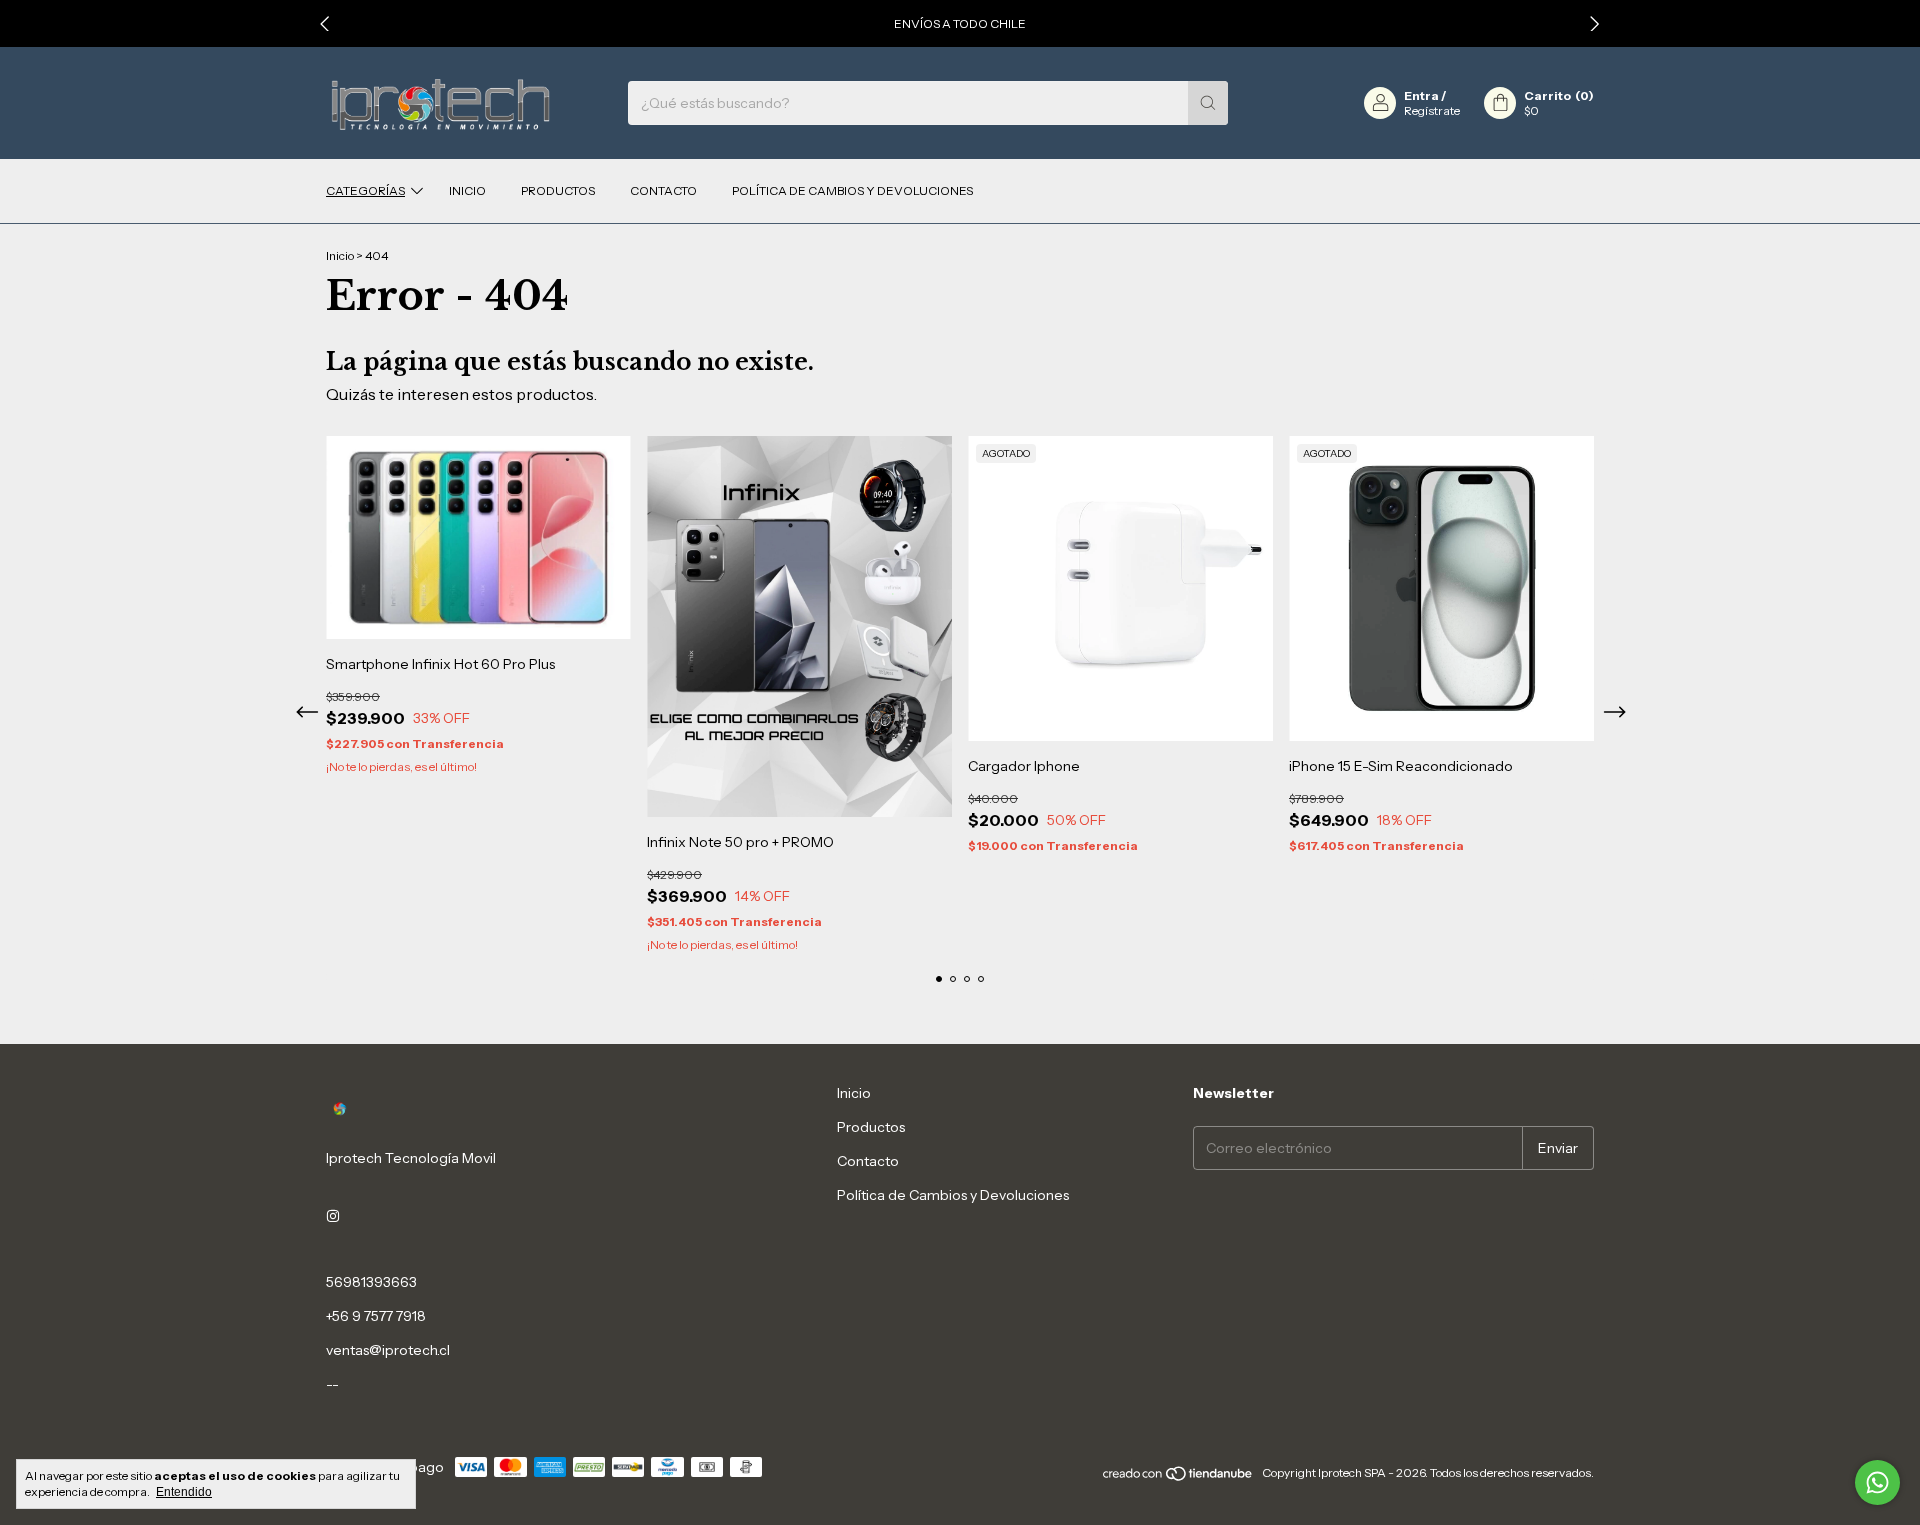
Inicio (467, 190)
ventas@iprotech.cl (388, 1350)
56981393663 (371, 1282)
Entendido (184, 1492)
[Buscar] (1208, 103)
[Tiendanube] (1178, 1477)
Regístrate (1432, 110)
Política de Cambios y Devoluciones (852, 190)
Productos (558, 190)
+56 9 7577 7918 (376, 1316)
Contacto (663, 190)
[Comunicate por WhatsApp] (1877, 1482)
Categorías (365, 190)
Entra (1421, 95)
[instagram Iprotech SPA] (333, 1216)
